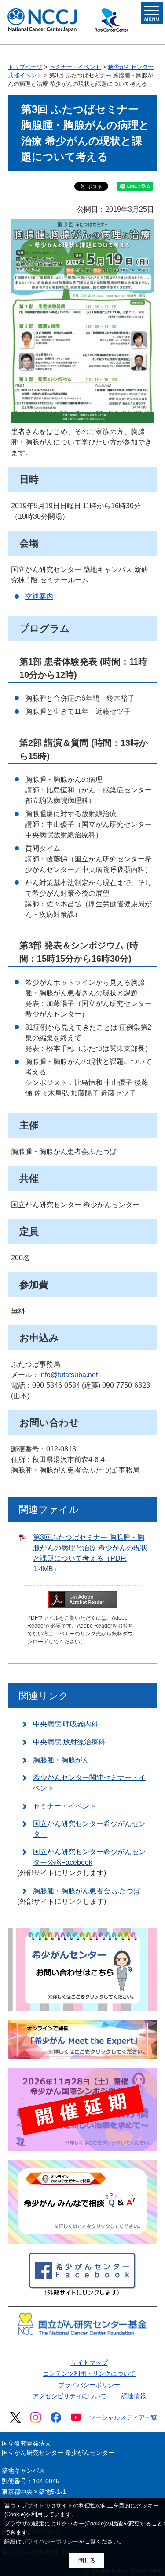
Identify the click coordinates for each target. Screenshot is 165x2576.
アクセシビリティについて (70, 2396)
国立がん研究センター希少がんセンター (89, 1829)
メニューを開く (152, 13)
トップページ (25, 67)
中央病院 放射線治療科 (69, 1742)
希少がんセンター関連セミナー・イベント (89, 1783)
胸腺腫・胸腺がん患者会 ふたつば (87, 1891)
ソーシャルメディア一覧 (123, 2417)
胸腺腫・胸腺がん (61, 1760)
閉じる (87, 2560)
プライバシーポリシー (89, 2385)
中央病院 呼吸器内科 (66, 1724)
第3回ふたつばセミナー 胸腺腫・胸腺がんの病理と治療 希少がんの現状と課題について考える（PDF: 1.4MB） (90, 1553)
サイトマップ (89, 2363)
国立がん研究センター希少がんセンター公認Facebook (89, 1857)
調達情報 (134, 2396)
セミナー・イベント (75, 67)
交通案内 (39, 596)
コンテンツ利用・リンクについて (89, 2373)
